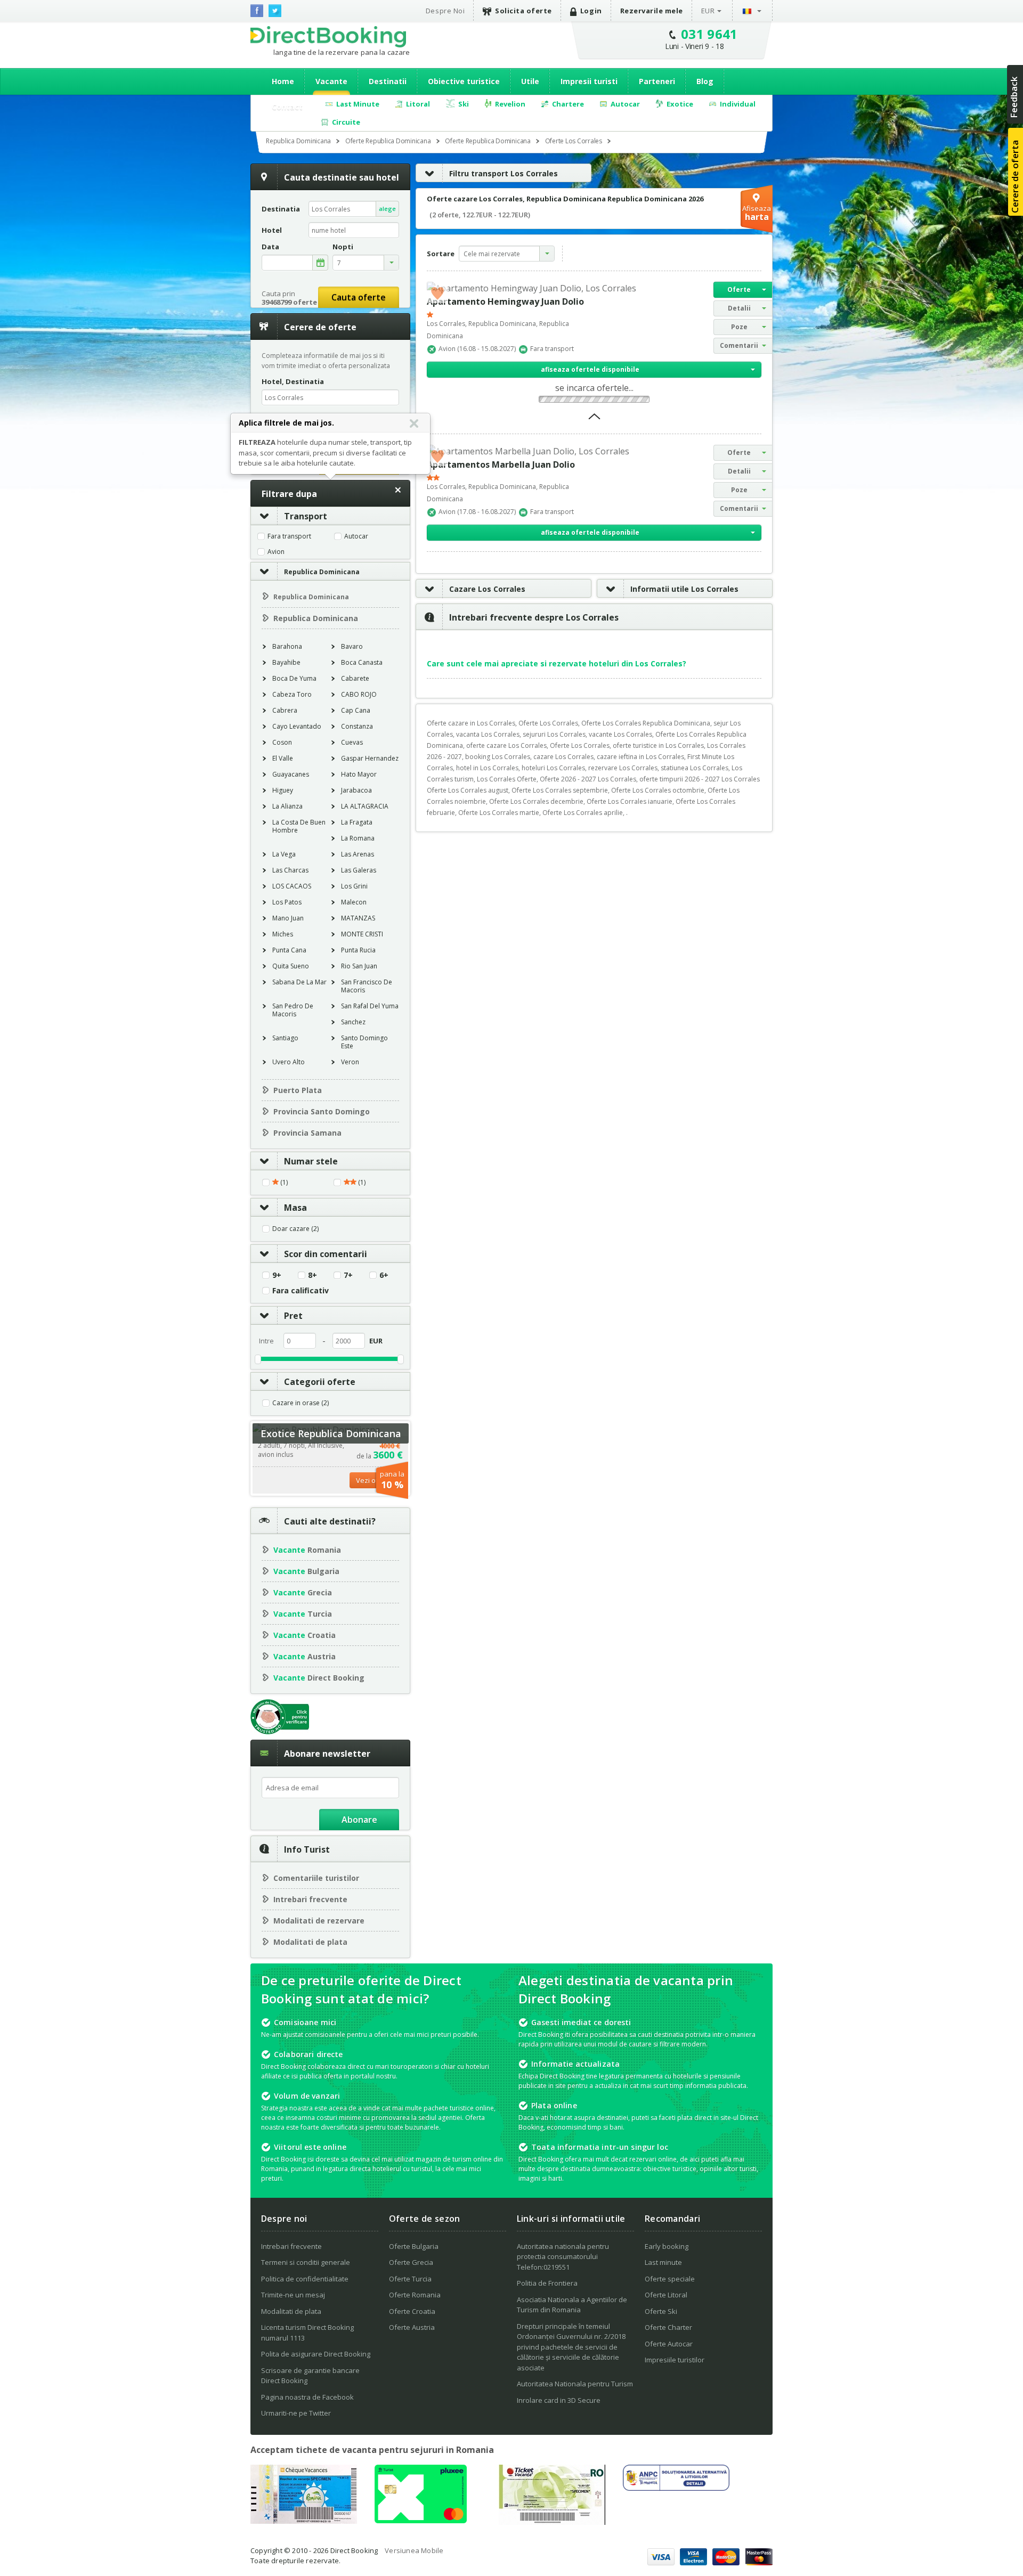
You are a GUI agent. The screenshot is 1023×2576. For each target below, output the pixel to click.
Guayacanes (291, 774)
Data (270, 247)
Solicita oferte (523, 11)
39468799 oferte (289, 302)
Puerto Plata (298, 1090)
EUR (708, 11)
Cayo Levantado (297, 726)
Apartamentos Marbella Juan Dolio (501, 464)
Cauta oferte (359, 297)
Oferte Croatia (412, 2311)
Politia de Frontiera (547, 2283)
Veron (350, 1062)
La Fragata (357, 822)
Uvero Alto (289, 1062)
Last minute (663, 2262)
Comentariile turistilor (316, 1878)
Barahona (287, 646)
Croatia (305, 1635)
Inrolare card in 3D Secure (559, 2400)
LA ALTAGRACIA (365, 806)
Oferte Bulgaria (414, 2246)
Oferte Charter (668, 2327)
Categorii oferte (320, 1382)
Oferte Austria (412, 2327)
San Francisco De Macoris (367, 986)
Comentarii (739, 345)
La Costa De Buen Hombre (299, 826)
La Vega (284, 854)
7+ (348, 1275)
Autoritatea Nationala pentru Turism (575, 2384)
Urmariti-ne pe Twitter (296, 2413)
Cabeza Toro (292, 694)
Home (283, 81)
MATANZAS (358, 918)
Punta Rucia (358, 950)
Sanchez (353, 1022)
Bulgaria (306, 1571)
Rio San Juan (359, 966)
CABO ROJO (359, 694)
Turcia (303, 1614)
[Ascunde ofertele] (594, 420)
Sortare (441, 254)
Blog (705, 81)
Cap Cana (356, 710)
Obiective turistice (464, 81)
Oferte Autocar (669, 2344)
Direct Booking (328, 37)
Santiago (285, 1038)
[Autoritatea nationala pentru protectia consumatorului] (676, 2488)
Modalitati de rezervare (319, 1921)
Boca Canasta (362, 662)
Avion (276, 552)
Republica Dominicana (322, 572)
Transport (306, 516)
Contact (287, 107)
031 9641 (709, 34)
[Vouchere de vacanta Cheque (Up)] (304, 2521)
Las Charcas (290, 870)
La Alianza (287, 806)
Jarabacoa (356, 790)
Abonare (359, 1820)
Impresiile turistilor (675, 2360)
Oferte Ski (661, 2311)
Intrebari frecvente (310, 1899)
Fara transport (289, 536)
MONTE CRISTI (362, 934)
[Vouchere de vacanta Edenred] (552, 2522)
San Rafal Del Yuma (370, 1006)
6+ (384, 1275)
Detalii (739, 308)
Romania (307, 1550)
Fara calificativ (301, 1291)
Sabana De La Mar (299, 982)
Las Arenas (358, 854)
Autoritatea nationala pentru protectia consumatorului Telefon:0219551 (563, 2257)
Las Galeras (359, 870)
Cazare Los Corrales (487, 589)
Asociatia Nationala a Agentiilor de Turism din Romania (572, 2305)
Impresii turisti (589, 81)
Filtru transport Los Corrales (504, 173)
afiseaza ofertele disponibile (590, 369)
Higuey (283, 790)
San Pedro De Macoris (293, 1010)
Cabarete (355, 678)
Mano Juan (288, 918)
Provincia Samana (307, 1133)
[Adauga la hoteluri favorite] (437, 292)
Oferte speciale (670, 2279)
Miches (283, 934)
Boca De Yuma (294, 678)
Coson (282, 742)
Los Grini (354, 886)
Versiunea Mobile (414, 2550)
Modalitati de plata (310, 1942)
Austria (305, 1656)
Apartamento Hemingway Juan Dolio (505, 301)
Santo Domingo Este (364, 1042)
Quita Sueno (291, 966)
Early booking (667, 2246)
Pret (293, 1316)
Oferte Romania (415, 2295)
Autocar (356, 536)
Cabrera (285, 710)
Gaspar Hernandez (370, 758)
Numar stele (311, 1161)
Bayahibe (286, 662)
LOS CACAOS (292, 886)
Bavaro (352, 646)
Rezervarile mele (652, 11)
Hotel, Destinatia (293, 381)
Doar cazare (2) (295, 1229)
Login (591, 11)
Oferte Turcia (410, 2279)
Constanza (357, 726)
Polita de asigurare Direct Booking (316, 2354)
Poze (739, 327)
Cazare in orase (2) (301, 1403)
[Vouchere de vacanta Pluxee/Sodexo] (421, 2520)
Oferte (739, 290)
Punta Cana (289, 950)
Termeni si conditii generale (306, 2262)
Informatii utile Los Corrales (684, 589)
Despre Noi (445, 11)
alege (387, 209)
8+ (312, 1275)
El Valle (283, 758)
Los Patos (287, 902)
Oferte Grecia (411, 2262)
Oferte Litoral (666, 2295)
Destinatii (388, 81)
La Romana (358, 838)
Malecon (354, 902)
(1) (283, 1183)
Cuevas (352, 742)
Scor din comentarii (326, 1254)
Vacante (331, 81)
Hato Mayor (359, 774)
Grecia (303, 1592)
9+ (277, 1275)
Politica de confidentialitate (305, 2279)
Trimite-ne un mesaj (293, 2295)
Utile (530, 81)
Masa (295, 1208)
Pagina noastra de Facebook (307, 2397)
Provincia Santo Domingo (322, 1111)
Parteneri (657, 81)
